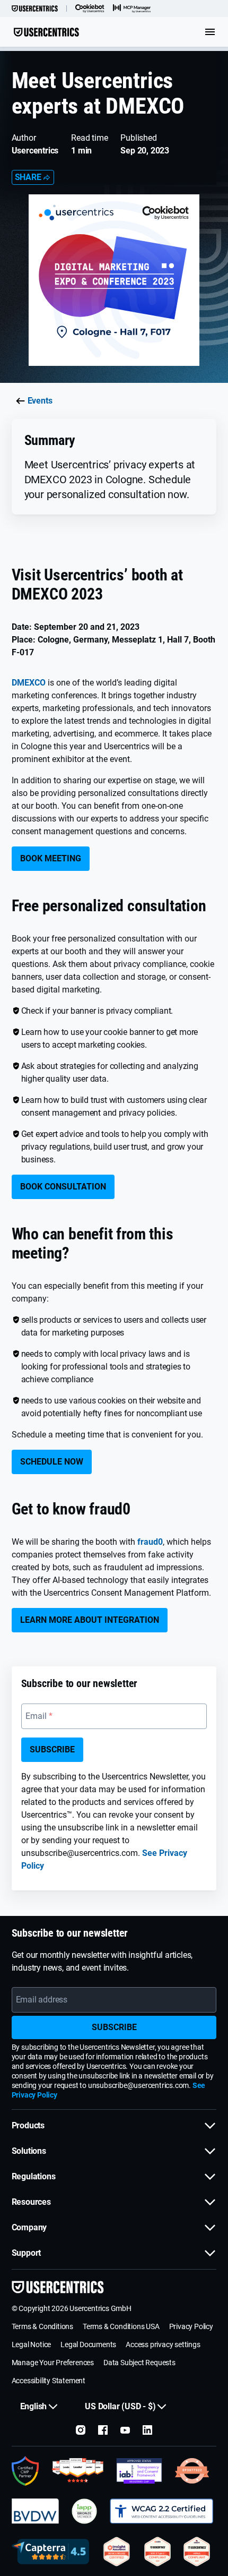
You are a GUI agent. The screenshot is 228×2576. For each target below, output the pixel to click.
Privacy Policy (191, 2326)
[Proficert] (117, 2552)
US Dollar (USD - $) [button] (120, 2406)
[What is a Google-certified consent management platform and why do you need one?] (26, 2471)
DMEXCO (29, 683)
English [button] (34, 2406)
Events (40, 401)
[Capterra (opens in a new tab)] (51, 2552)
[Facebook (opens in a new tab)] (103, 2430)
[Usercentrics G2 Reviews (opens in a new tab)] (78, 2471)
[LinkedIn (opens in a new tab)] (147, 2430)
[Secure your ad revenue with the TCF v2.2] (139, 2471)
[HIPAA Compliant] (197, 2552)
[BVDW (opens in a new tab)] (36, 2511)
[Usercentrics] (35, 8)
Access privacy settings (163, 2344)
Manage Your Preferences (53, 2363)
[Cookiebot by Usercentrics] (90, 8)
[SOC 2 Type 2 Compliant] (157, 2552)
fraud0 (150, 1542)
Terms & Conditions (42, 2326)
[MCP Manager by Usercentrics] (132, 8)
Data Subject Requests (139, 2363)
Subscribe (52, 1749)
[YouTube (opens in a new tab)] (125, 2430)
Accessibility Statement (49, 2381)
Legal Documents (88, 2344)
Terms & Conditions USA (121, 2326)
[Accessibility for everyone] (161, 2511)
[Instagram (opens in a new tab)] (81, 2430)
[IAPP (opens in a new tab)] (84, 2511)
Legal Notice (32, 2344)
